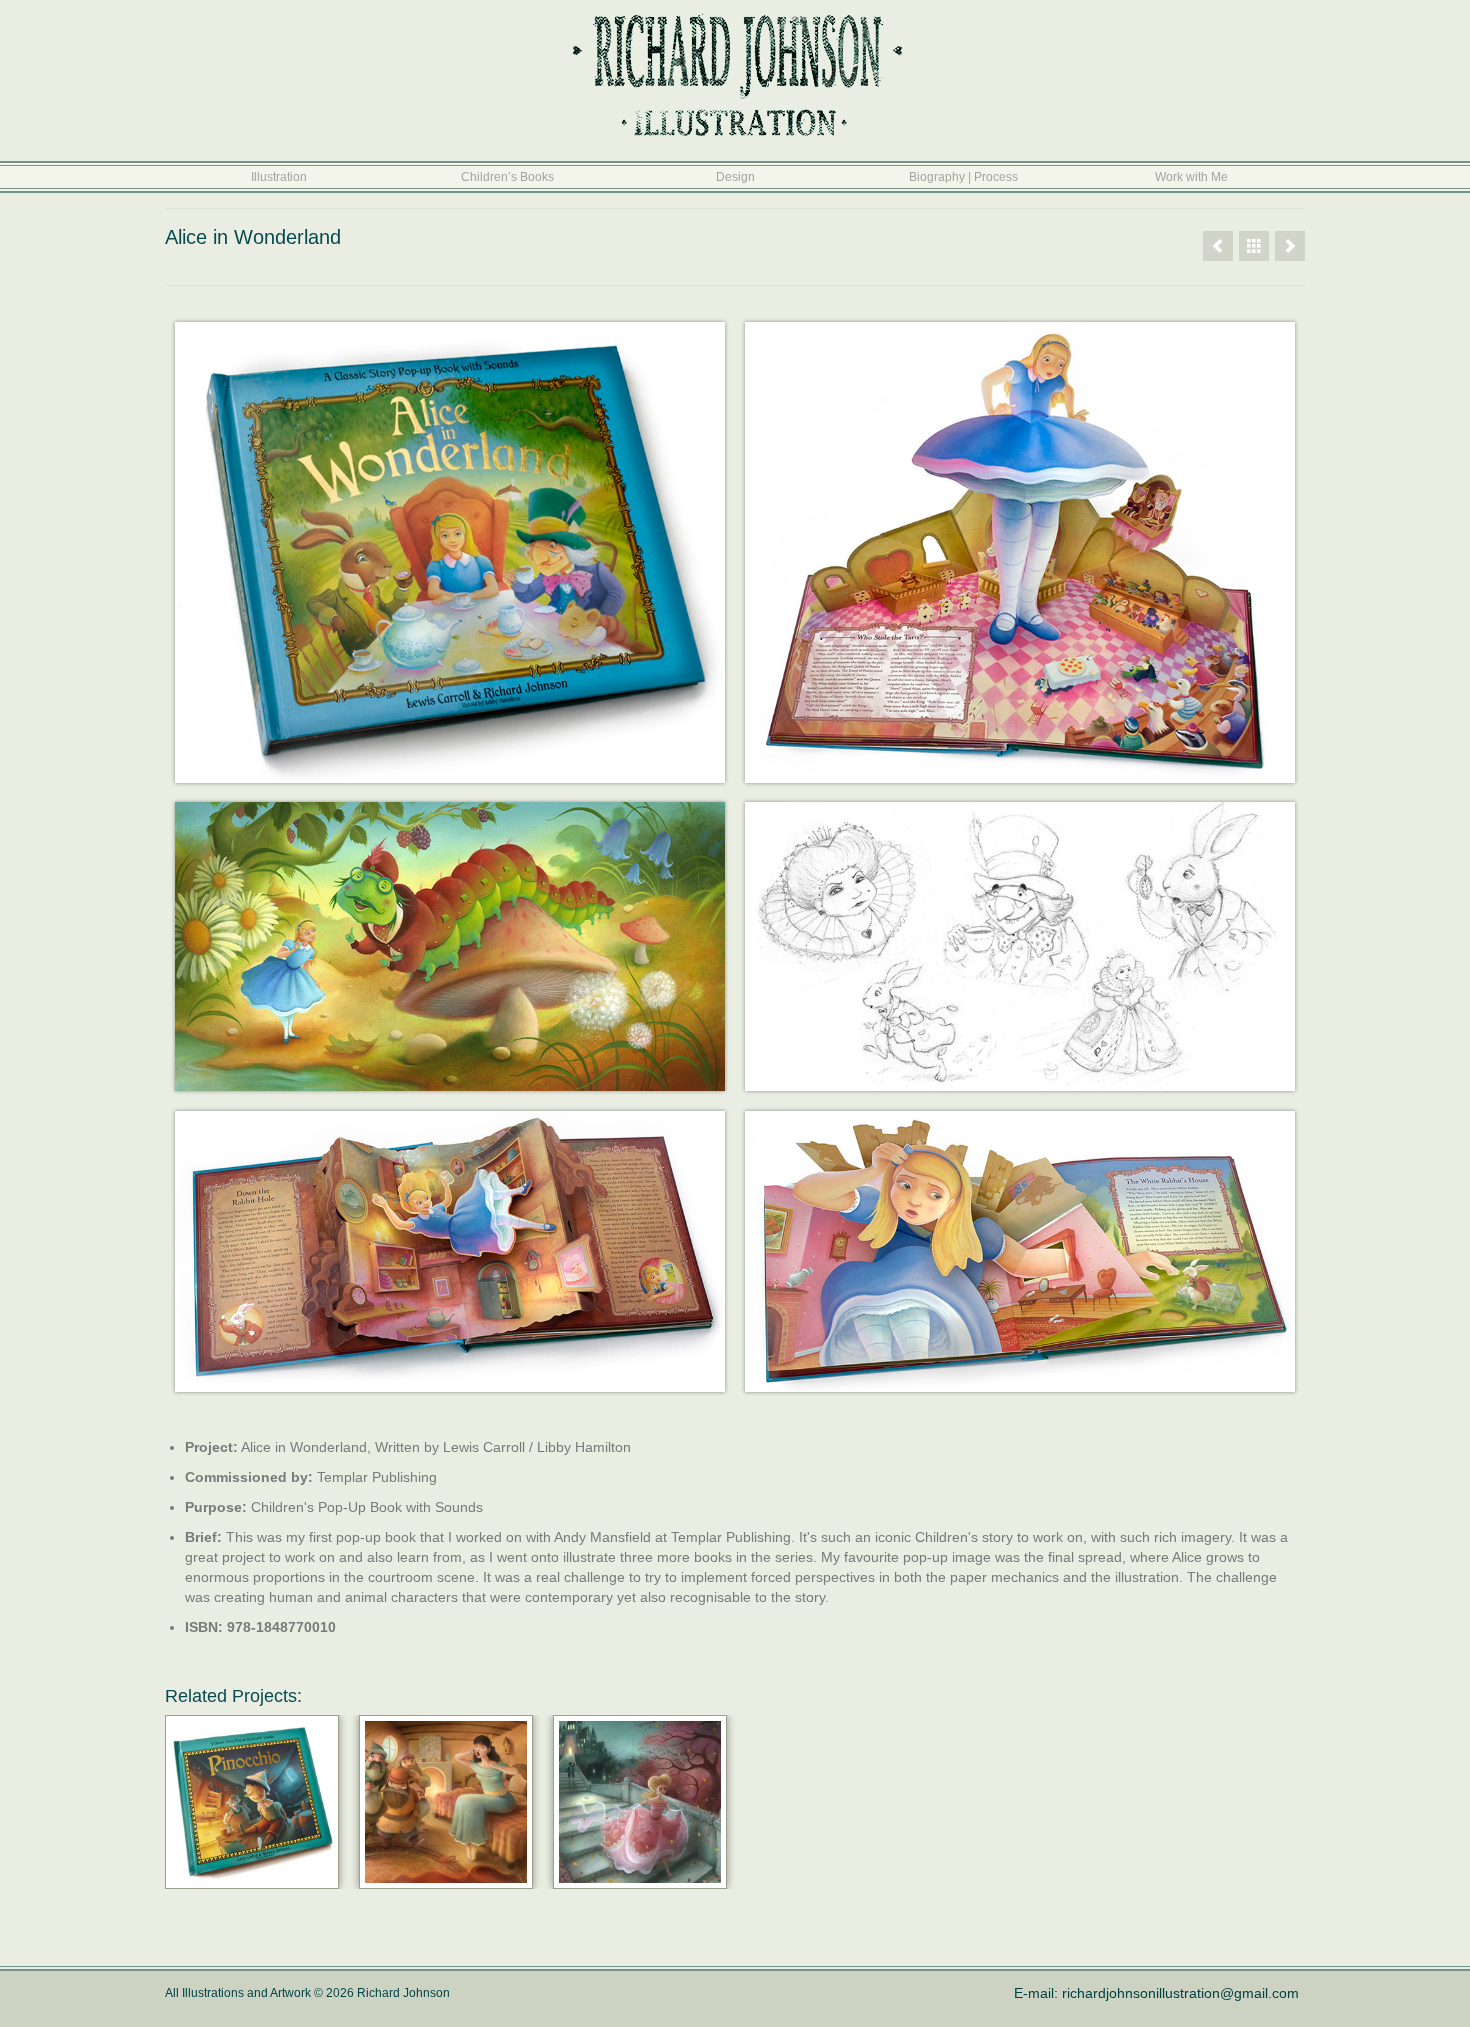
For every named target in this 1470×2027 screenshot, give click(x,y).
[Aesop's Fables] (1218, 246)
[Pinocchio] (252, 1802)
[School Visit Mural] (1290, 246)
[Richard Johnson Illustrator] (1254, 246)
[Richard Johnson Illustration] (735, 75)
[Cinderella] (640, 1802)
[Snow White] (446, 1802)
